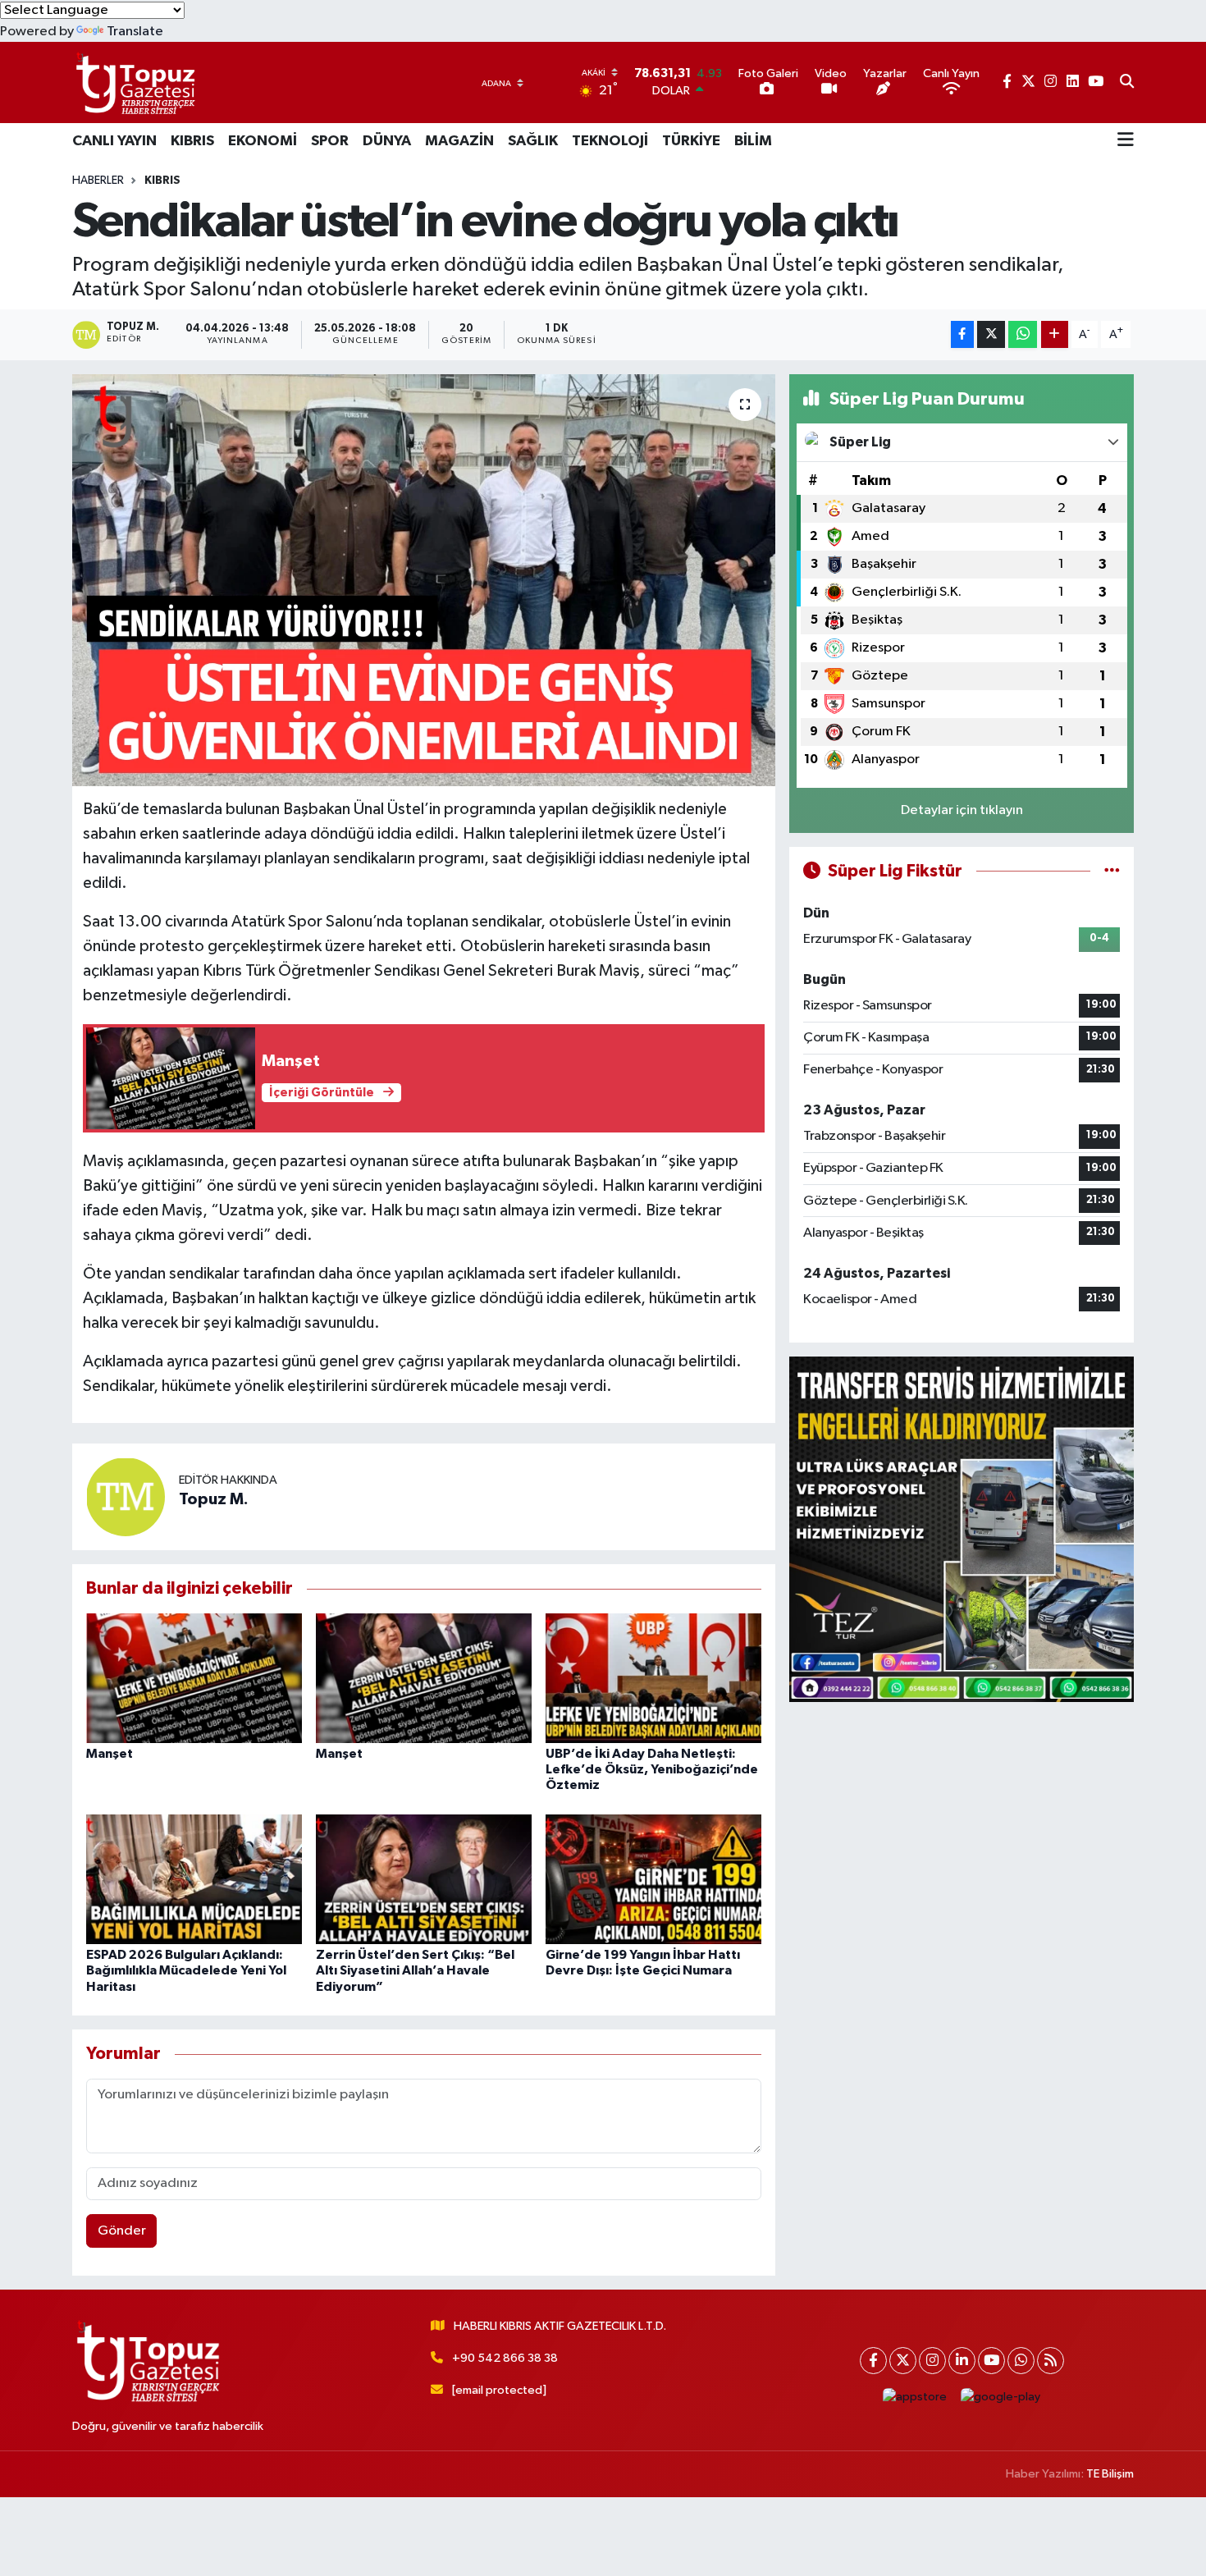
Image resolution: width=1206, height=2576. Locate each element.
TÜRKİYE (691, 141)
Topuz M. (214, 1499)
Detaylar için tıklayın (962, 810)
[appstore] (915, 2398)
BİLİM (753, 141)
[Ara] (1127, 83)
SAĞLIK (533, 141)
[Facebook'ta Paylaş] (962, 334)
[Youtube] (991, 2361)
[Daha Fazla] (1055, 334)
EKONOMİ (263, 141)
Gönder (122, 2231)
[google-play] (1001, 2398)
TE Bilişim (1110, 2474)
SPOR (330, 141)
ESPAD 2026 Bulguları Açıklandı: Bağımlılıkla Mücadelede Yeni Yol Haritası (186, 1970)
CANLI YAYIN (114, 141)
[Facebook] (873, 2361)
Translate (135, 32)
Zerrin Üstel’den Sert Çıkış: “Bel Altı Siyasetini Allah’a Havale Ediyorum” (415, 1970)
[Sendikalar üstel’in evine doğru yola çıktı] (424, 580)
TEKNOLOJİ (610, 141)
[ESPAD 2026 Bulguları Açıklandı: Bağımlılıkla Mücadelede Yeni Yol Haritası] (194, 1879)
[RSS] (1051, 2361)
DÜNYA (387, 141)
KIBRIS (192, 141)
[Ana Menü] (1126, 141)
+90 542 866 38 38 (505, 2358)
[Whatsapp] (1021, 2361)
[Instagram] (932, 2361)
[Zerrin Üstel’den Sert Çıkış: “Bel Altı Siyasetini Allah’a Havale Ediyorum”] (424, 1879)
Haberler (98, 181)
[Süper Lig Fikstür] (1112, 871)
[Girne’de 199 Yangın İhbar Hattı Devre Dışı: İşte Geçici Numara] (653, 1879)
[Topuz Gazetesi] (134, 82)
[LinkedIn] (962, 2361)
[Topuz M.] (126, 1497)
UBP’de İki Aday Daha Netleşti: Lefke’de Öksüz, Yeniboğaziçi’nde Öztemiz (652, 1769)
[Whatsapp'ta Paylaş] (1023, 334)
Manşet (110, 1754)
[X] (903, 2361)
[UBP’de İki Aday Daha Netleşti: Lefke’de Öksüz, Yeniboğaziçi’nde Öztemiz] (653, 1678)
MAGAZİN (459, 141)
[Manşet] (194, 1678)
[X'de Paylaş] (991, 334)
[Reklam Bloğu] (962, 1529)
